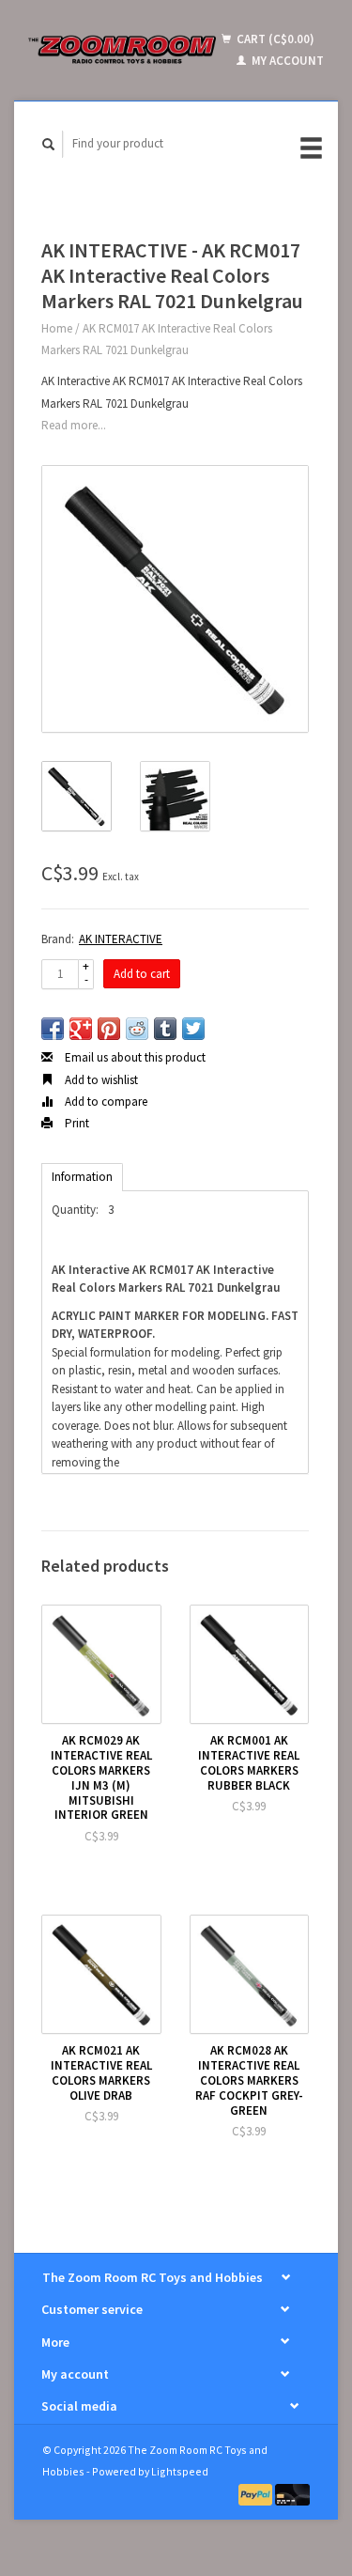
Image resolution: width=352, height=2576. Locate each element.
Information (82, 1177)
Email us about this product (134, 1057)
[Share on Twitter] (193, 1029)
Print (76, 1123)
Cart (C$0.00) (274, 39)
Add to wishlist (100, 1080)
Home (57, 328)
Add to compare (105, 1102)
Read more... (74, 425)
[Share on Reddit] (137, 1029)
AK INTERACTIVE (121, 939)
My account (286, 61)
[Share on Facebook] (53, 1029)
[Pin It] (109, 1029)
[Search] (49, 144)
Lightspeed (180, 2471)
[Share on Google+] (81, 1029)
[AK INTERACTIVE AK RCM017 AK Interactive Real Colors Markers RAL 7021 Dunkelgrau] (175, 599)
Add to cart (142, 974)
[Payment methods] (257, 2494)
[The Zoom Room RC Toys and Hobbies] (122, 50)
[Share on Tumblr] (165, 1029)
